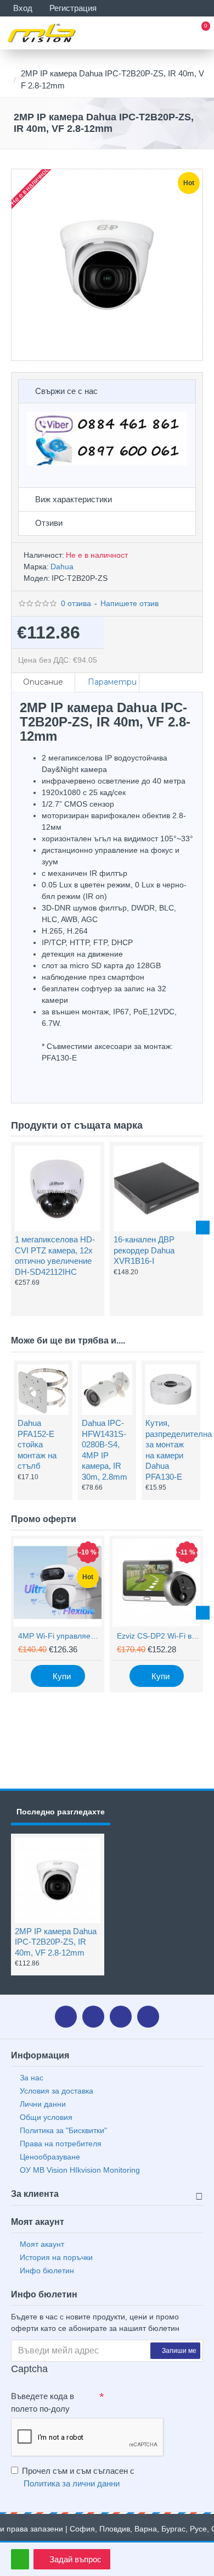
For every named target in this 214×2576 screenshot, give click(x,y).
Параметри (112, 682)
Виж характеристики (74, 499)
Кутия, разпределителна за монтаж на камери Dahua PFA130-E (170, 1450)
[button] (11, 1228)
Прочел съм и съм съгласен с (78, 2477)
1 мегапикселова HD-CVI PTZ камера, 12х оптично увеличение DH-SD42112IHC (55, 1256)
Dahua (62, 567)
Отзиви (49, 523)
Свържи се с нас (66, 391)
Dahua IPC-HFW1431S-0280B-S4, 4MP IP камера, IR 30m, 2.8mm (105, 1450)
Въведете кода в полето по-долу (43, 2402)
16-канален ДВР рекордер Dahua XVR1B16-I (144, 1250)
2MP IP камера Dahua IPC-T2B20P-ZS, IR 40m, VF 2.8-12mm (56, 1942)
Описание (43, 682)
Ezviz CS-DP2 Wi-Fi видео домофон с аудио (159, 1636)
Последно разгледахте (61, 1812)
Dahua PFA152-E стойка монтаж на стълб (37, 1444)
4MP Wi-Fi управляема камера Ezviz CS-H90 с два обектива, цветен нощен (60, 1636)
